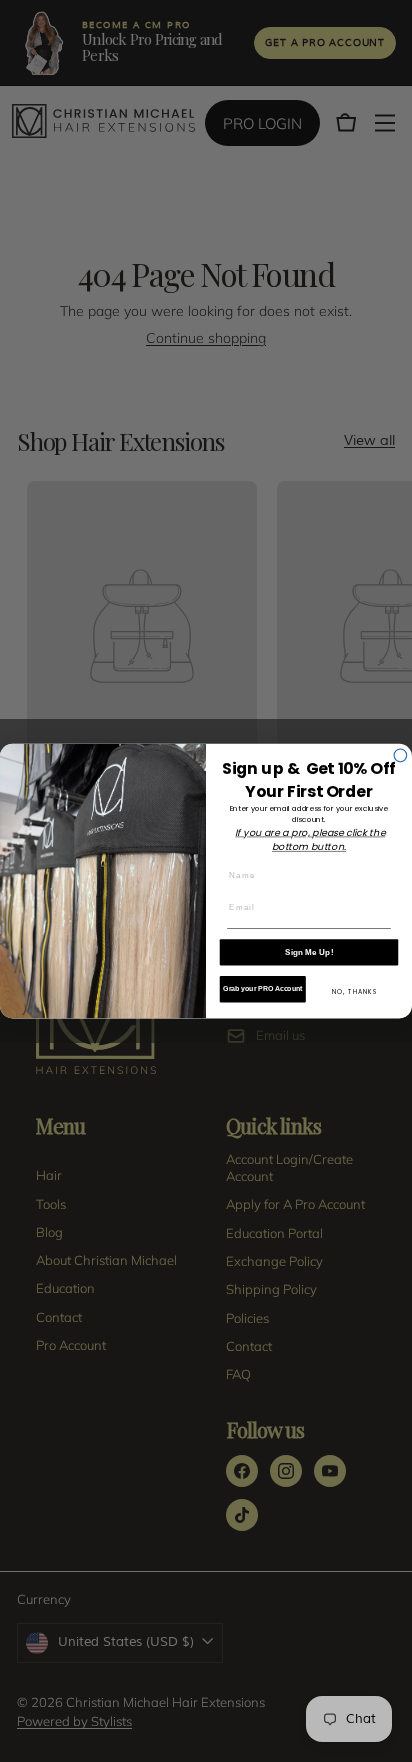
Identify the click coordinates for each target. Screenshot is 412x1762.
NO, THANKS (355, 991)
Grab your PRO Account (262, 989)
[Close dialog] (400, 755)
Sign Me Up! (309, 951)
